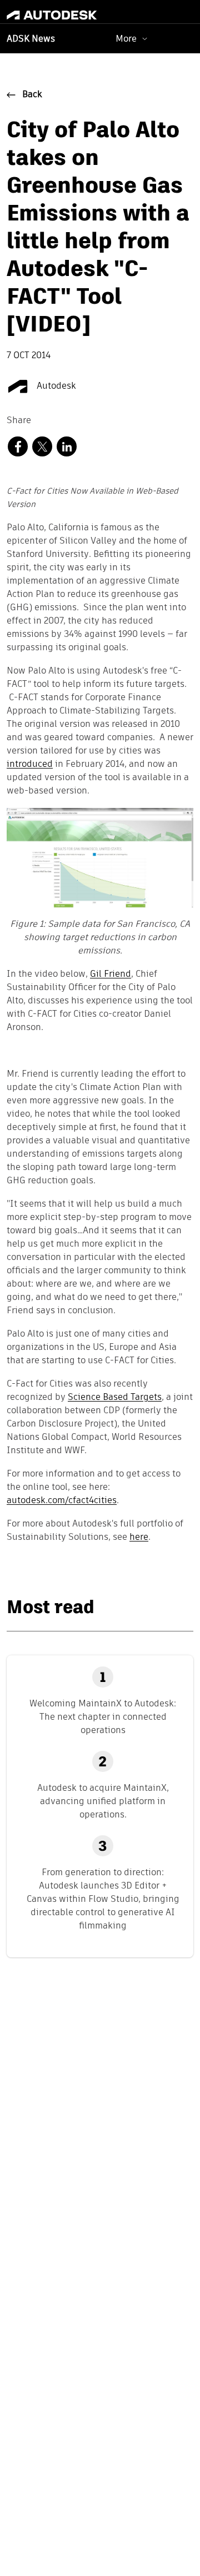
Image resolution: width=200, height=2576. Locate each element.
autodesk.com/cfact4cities (62, 1501)
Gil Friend (111, 975)
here (139, 1538)
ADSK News (31, 39)
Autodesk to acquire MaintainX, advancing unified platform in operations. (103, 1801)
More (126, 39)
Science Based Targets (115, 1398)
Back (32, 95)
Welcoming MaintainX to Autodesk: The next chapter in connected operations (103, 1717)
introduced (30, 765)
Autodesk (55, 386)
